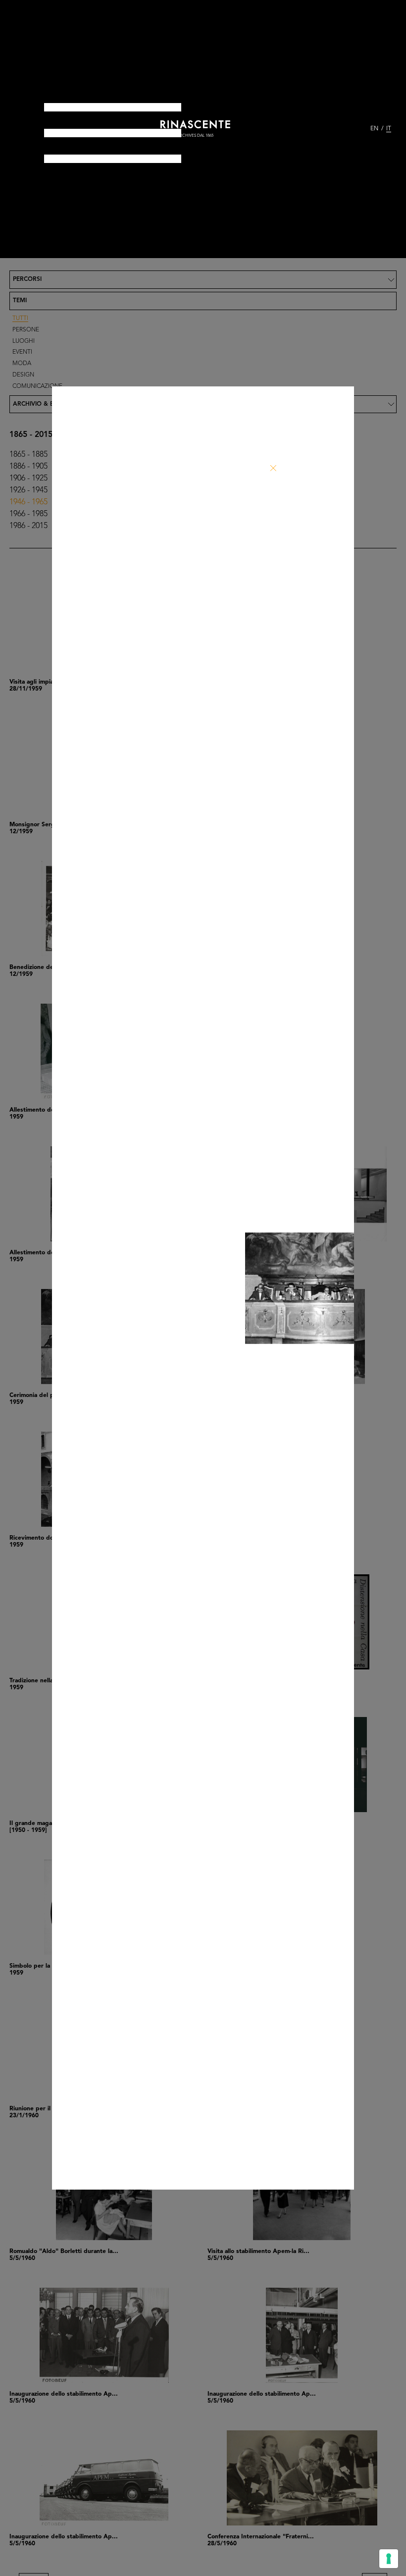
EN (374, 129)
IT (389, 129)
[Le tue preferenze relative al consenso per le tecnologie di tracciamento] (389, 2559)
